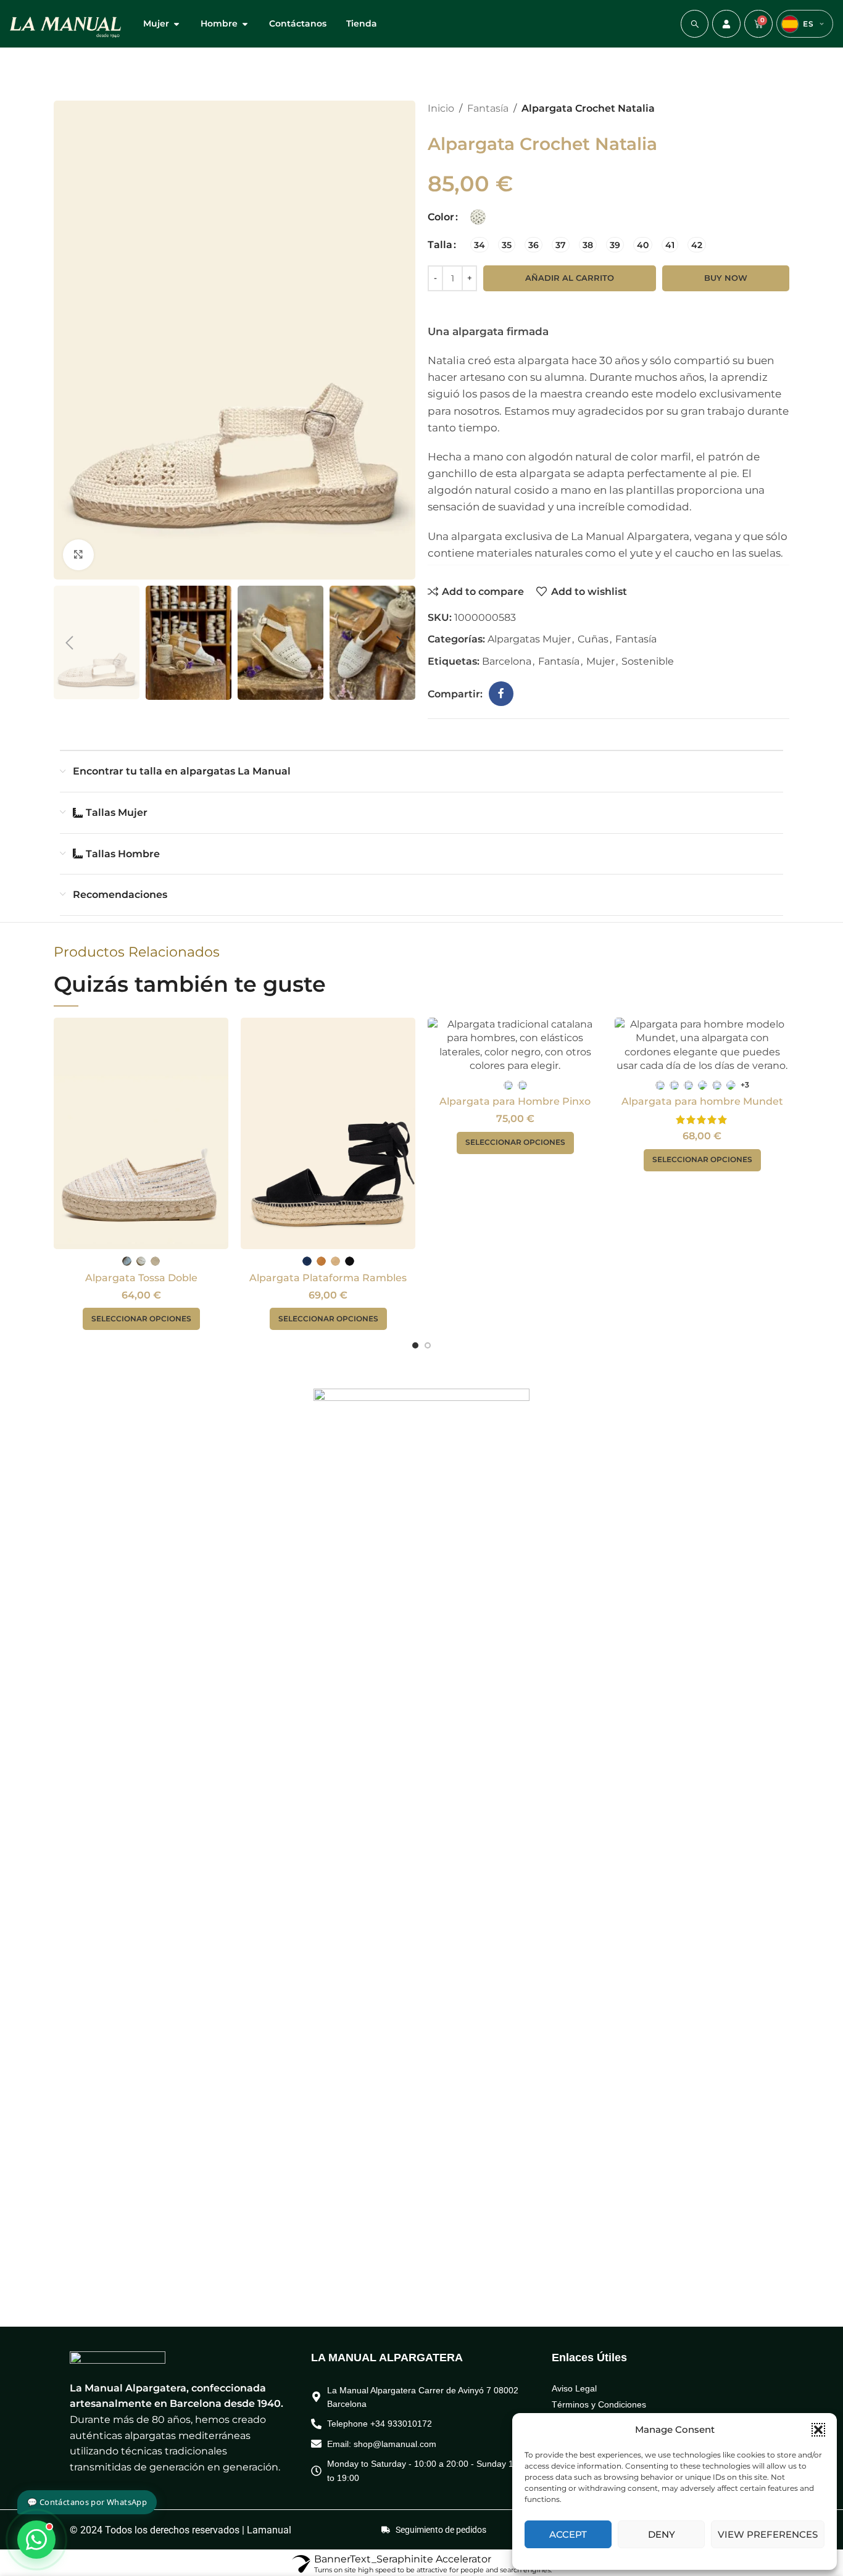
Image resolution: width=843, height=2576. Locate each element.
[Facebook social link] (501, 694)
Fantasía (488, 108)
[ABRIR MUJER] (176, 24)
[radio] (478, 217)
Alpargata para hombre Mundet (702, 1101)
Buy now (726, 278)
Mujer (600, 661)
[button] (818, 2430)
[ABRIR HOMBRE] (245, 24)
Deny (662, 2534)
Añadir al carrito (570, 278)
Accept (568, 2534)
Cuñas (593, 639)
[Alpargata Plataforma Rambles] (328, 1133)
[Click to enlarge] (78, 555)
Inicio (441, 108)
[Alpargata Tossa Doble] (141, 1133)
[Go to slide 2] (428, 1345)
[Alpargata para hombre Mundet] (702, 1045)
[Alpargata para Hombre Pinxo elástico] (515, 1045)
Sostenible (648, 661)
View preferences (768, 2534)
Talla (440, 245)
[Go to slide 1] (415, 1345)
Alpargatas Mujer (529, 639)
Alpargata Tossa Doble (141, 1278)
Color (441, 217)
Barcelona (507, 661)
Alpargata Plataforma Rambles (328, 1278)
